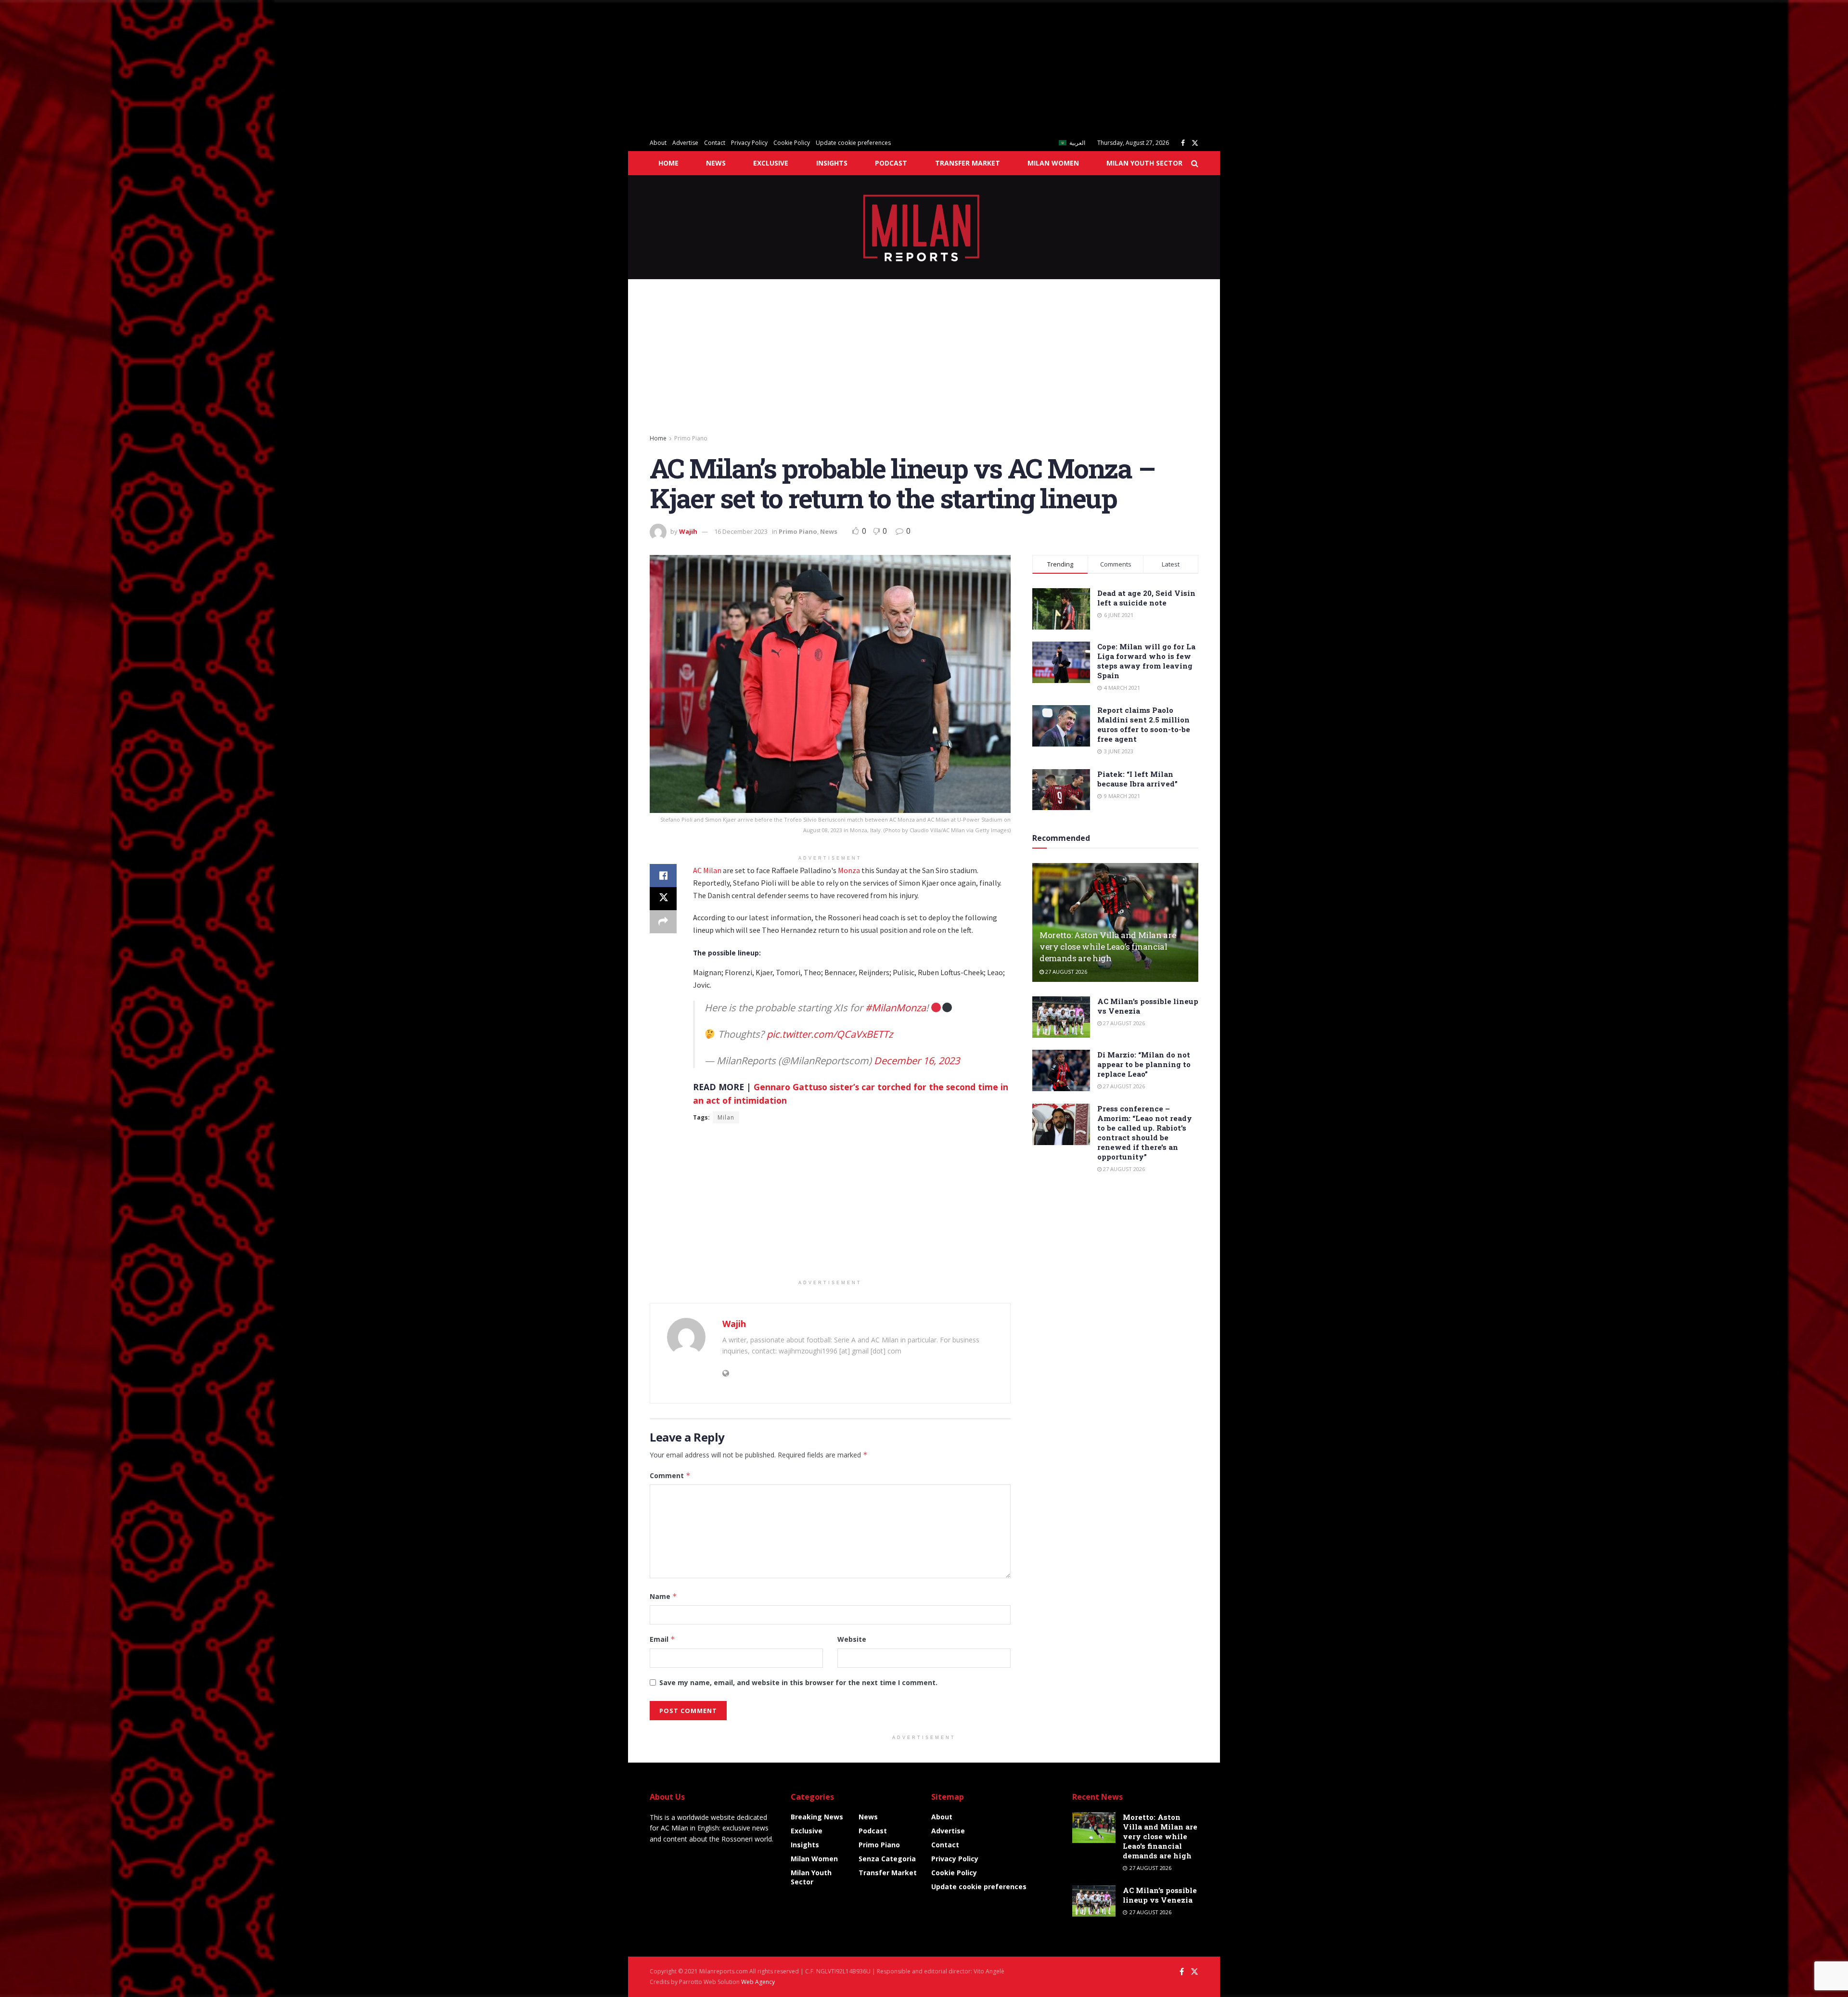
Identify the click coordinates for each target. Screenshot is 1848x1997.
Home (668, 163)
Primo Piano (691, 438)
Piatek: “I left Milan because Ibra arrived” (1137, 779)
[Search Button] (1195, 163)
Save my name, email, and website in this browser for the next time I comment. (798, 1682)
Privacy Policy (749, 143)
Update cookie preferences (853, 143)
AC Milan (707, 870)
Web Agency (758, 1982)
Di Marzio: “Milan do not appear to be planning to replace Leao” (1144, 1064)
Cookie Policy (792, 143)
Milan (726, 1117)
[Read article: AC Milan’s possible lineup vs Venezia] (1061, 1017)
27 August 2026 (1065, 972)
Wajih (688, 531)
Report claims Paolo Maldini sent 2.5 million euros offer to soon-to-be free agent (1144, 724)
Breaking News (817, 1817)
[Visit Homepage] (924, 227)
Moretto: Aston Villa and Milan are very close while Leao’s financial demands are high (1108, 947)
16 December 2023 (741, 531)
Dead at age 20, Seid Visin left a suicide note (1146, 598)
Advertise (685, 143)
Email (662, 1639)
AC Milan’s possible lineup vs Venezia (1160, 1895)
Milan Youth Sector (1144, 163)
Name (663, 1596)
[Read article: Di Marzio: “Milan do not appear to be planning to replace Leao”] (1061, 1070)
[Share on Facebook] (663, 876)
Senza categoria (887, 1859)
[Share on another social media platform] (663, 922)
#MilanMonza (896, 1008)
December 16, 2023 (917, 1061)
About (658, 143)
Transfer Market (968, 163)
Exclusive (771, 163)
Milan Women (1053, 163)
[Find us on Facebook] (1183, 143)
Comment (670, 1475)
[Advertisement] (289, 67)
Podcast (891, 163)
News (716, 163)
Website (852, 1639)
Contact (715, 143)
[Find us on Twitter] (1195, 143)
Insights (832, 163)
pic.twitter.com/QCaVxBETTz (830, 1034)
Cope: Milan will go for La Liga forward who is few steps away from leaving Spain (1146, 661)
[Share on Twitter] (663, 899)
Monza (849, 870)
